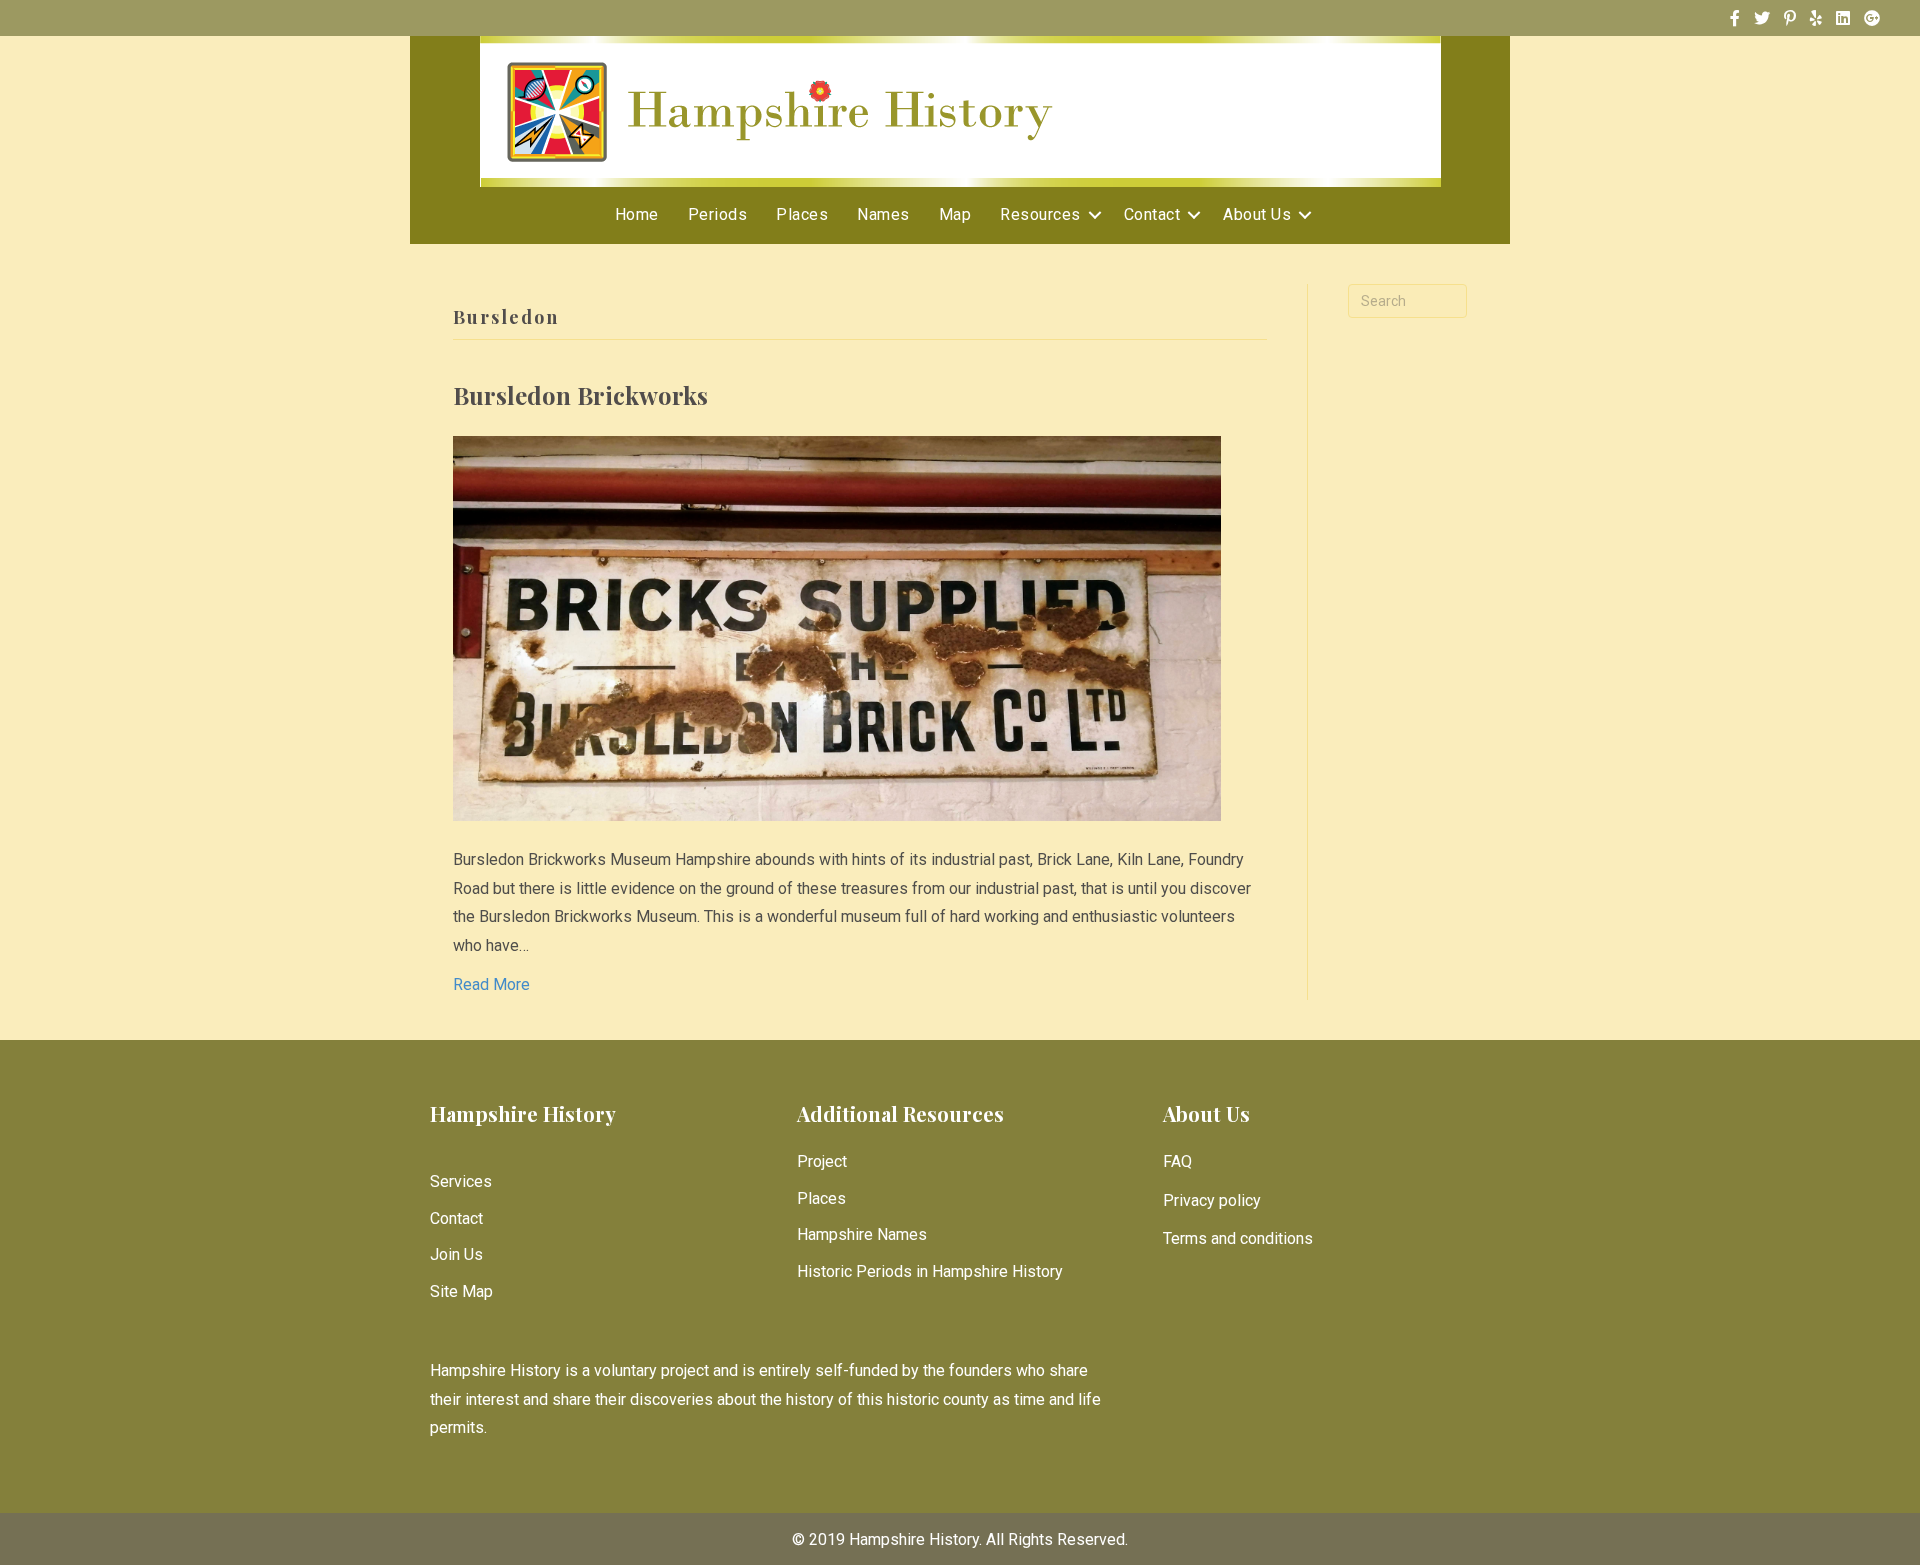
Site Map (461, 1291)
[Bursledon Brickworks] (837, 627)
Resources (1040, 214)
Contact (1152, 214)
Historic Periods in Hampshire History (930, 1271)
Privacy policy (1212, 1200)
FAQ (1177, 1161)
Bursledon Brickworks (580, 395)
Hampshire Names (862, 1234)
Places (802, 214)
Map (955, 214)
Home (637, 214)
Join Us (456, 1254)
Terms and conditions (1238, 1238)
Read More (491, 984)
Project (822, 1161)
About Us (1257, 214)
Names (883, 214)
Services (461, 1181)
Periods (718, 214)
